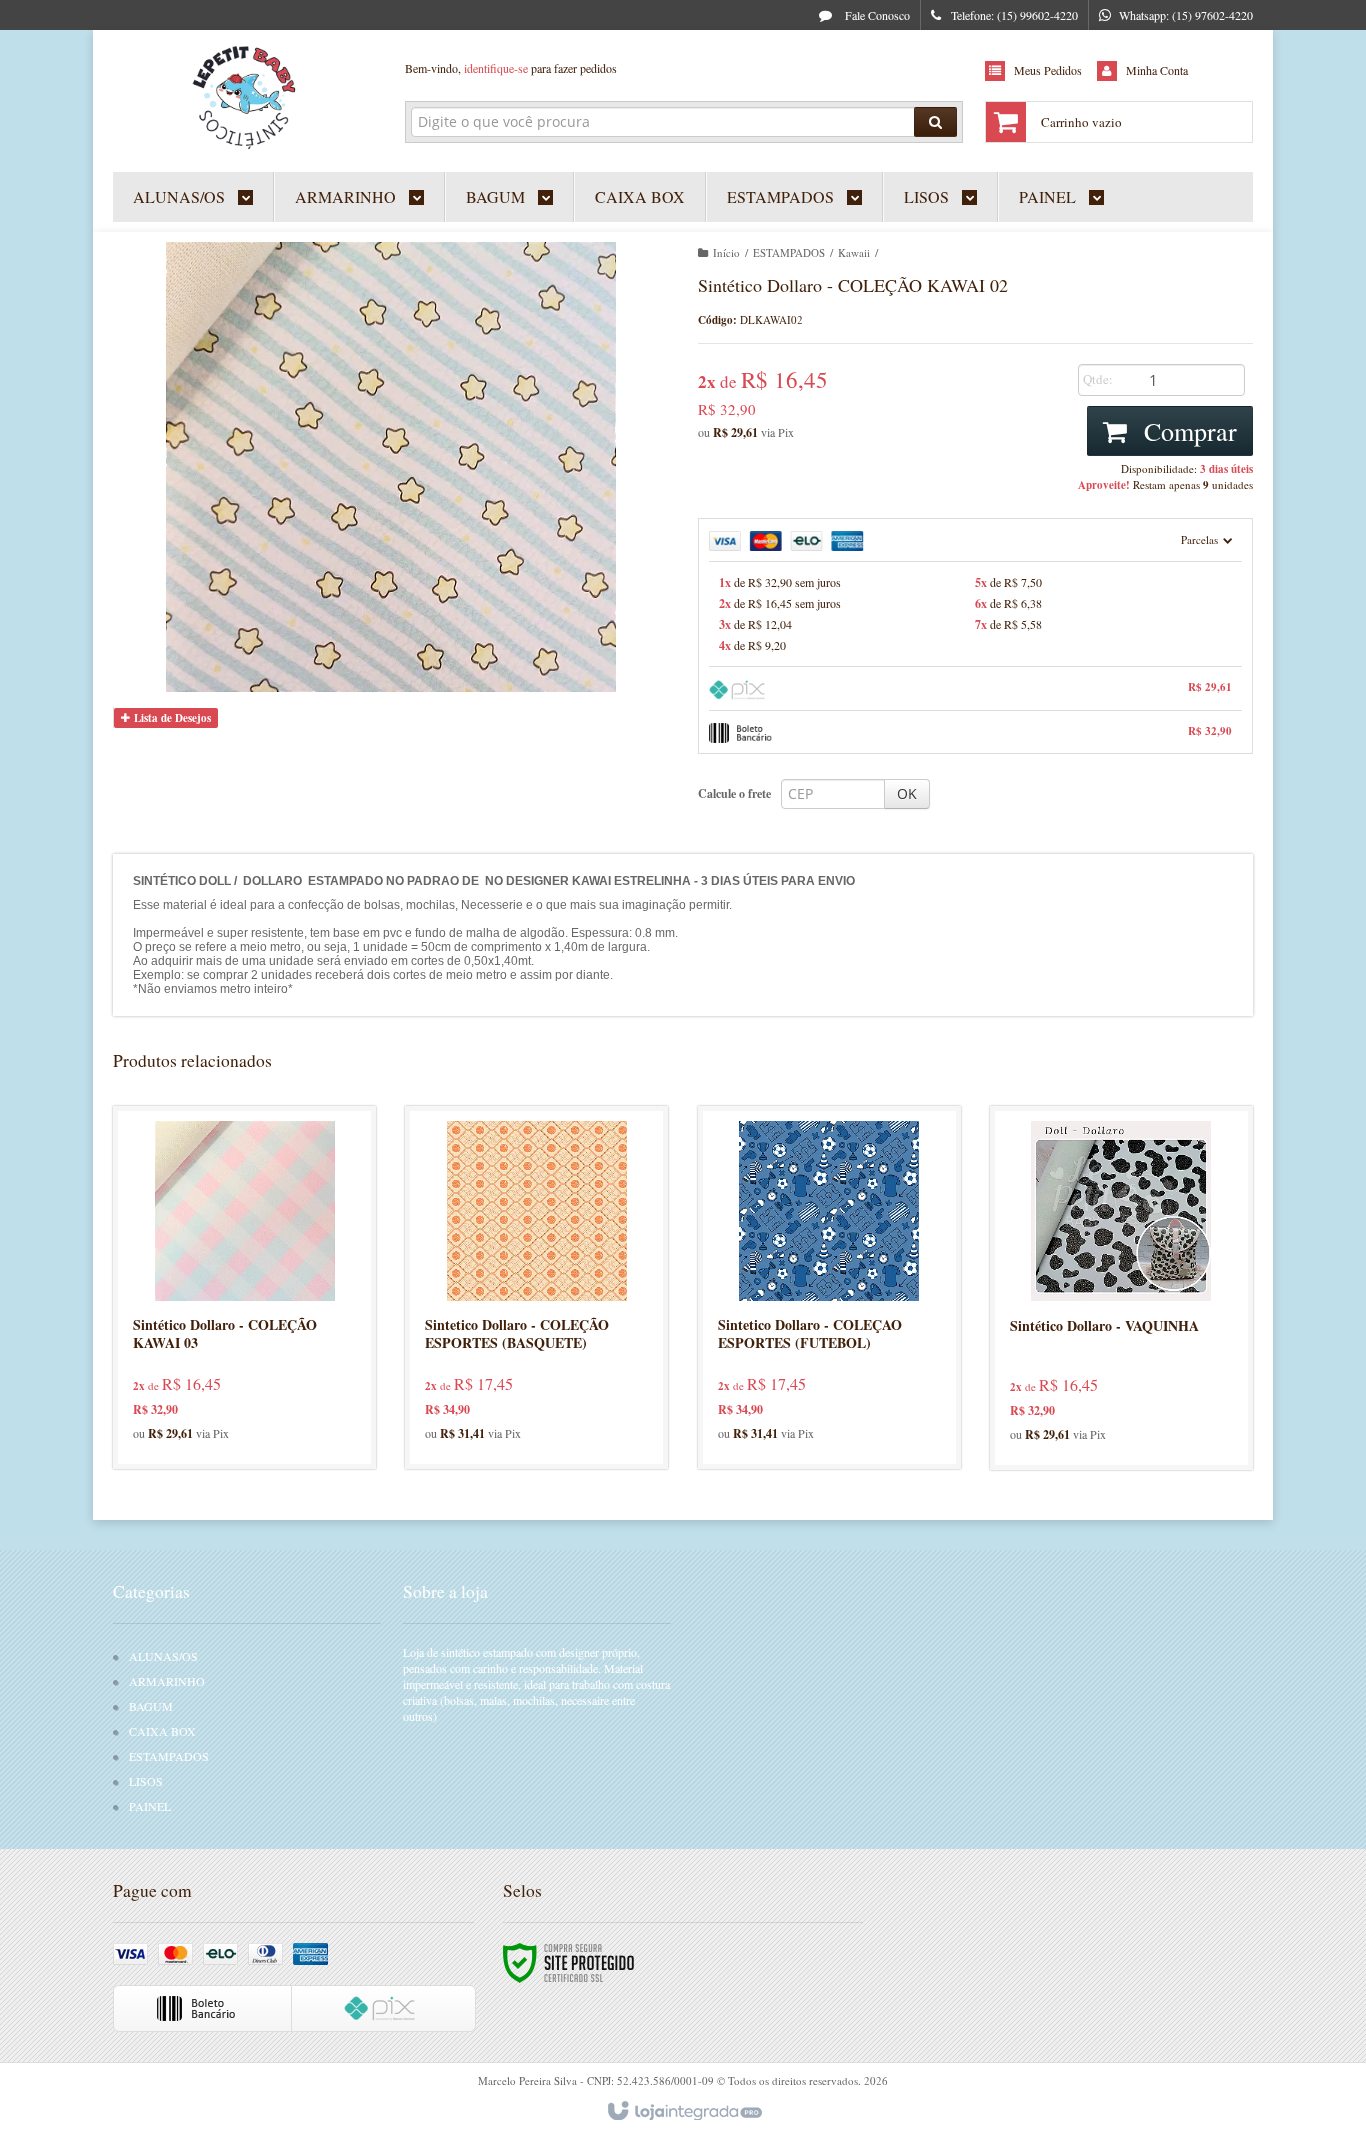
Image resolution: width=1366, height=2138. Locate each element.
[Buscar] (935, 122)
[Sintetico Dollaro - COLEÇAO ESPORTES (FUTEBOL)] (829, 1287)
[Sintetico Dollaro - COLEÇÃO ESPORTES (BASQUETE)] (536, 1287)
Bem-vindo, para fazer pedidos (511, 68)
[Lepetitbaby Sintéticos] (244, 96)
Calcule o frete (734, 793)
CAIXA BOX (162, 1731)
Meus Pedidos (1048, 70)
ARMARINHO (167, 1681)
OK (907, 793)
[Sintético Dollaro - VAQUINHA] (1121, 1288)
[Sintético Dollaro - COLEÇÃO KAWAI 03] (244, 1287)
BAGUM (151, 1706)
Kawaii (854, 252)
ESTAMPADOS (789, 252)
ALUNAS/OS (163, 1656)
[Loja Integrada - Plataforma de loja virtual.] (683, 2112)
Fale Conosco (876, 15)
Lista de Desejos (171, 718)
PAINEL (150, 1806)
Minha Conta (1157, 70)
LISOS (146, 1781)
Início (726, 252)
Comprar (1187, 431)
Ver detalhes (256, 1365)
